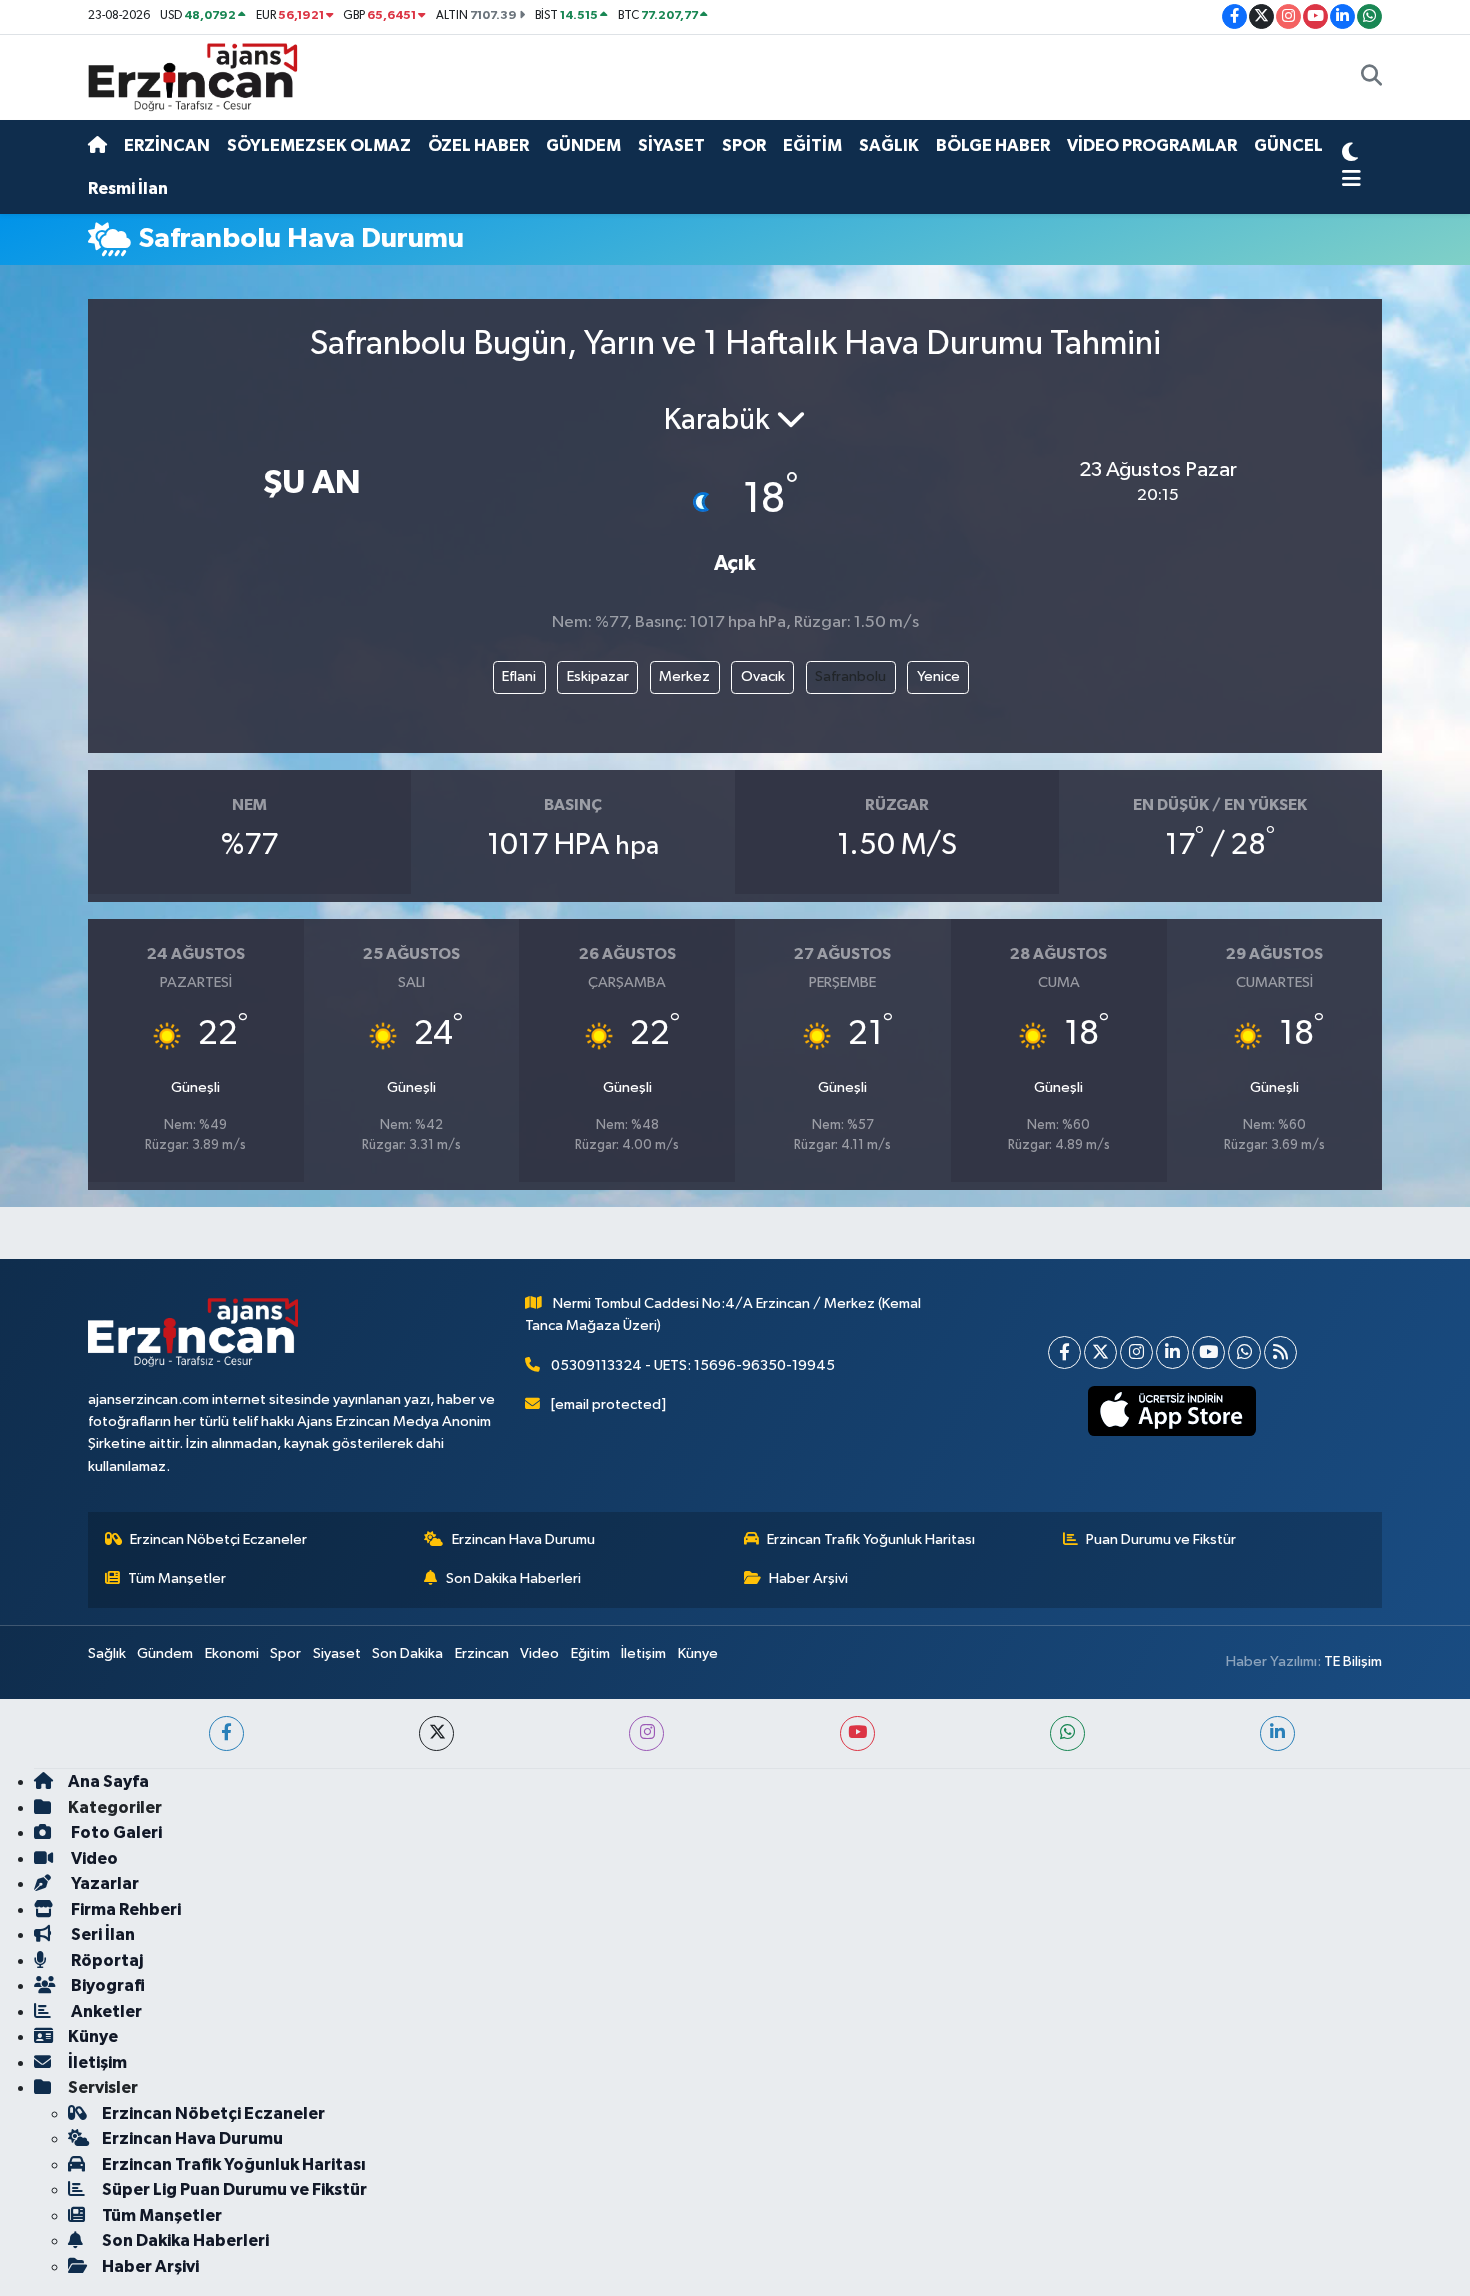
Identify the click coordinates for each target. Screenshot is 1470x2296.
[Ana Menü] (1351, 180)
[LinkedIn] (1172, 1352)
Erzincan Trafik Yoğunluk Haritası (871, 1539)
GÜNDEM (583, 145)
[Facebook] (1064, 1352)
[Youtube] (1208, 1352)
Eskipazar (598, 676)
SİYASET (671, 145)
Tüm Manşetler (177, 1578)
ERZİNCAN (167, 145)
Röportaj (105, 1960)
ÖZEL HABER (478, 145)
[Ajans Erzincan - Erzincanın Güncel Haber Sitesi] (193, 76)
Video (539, 1653)
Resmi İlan (128, 188)
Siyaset (337, 1653)
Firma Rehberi (124, 1909)
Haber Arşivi (808, 1578)
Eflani (519, 676)
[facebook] (226, 1733)
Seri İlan (101, 1934)
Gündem (165, 1653)
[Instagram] (1136, 1352)
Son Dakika (407, 1653)
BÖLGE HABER (993, 145)
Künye (698, 1653)
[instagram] (646, 1733)
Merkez (684, 676)
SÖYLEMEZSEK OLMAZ (319, 145)
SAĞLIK (889, 145)
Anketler (105, 2011)
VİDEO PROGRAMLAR (1152, 145)
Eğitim (590, 1653)
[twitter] (436, 1733)
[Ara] (1371, 78)
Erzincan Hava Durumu (523, 1539)
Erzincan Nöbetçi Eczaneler (218, 1539)
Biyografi (106, 1985)
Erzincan (482, 1653)
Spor (285, 1653)
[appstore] (1172, 1411)
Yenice (938, 676)
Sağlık (107, 1653)
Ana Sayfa (108, 1781)
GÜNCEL (1288, 145)
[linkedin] (1277, 1733)
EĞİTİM (812, 145)
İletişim (643, 1653)
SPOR (744, 145)
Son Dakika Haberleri (513, 1578)
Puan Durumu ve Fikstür (1161, 1539)
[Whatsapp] (1244, 1352)
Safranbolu (850, 676)
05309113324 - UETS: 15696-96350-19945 (693, 1365)
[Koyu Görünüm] (1350, 155)
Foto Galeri (115, 1832)
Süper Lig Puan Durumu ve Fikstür (234, 2189)
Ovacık (763, 676)
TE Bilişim (1353, 1661)
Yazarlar (103, 1883)
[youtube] (857, 1733)
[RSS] (1280, 1352)
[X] (1100, 1352)
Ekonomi (232, 1653)
